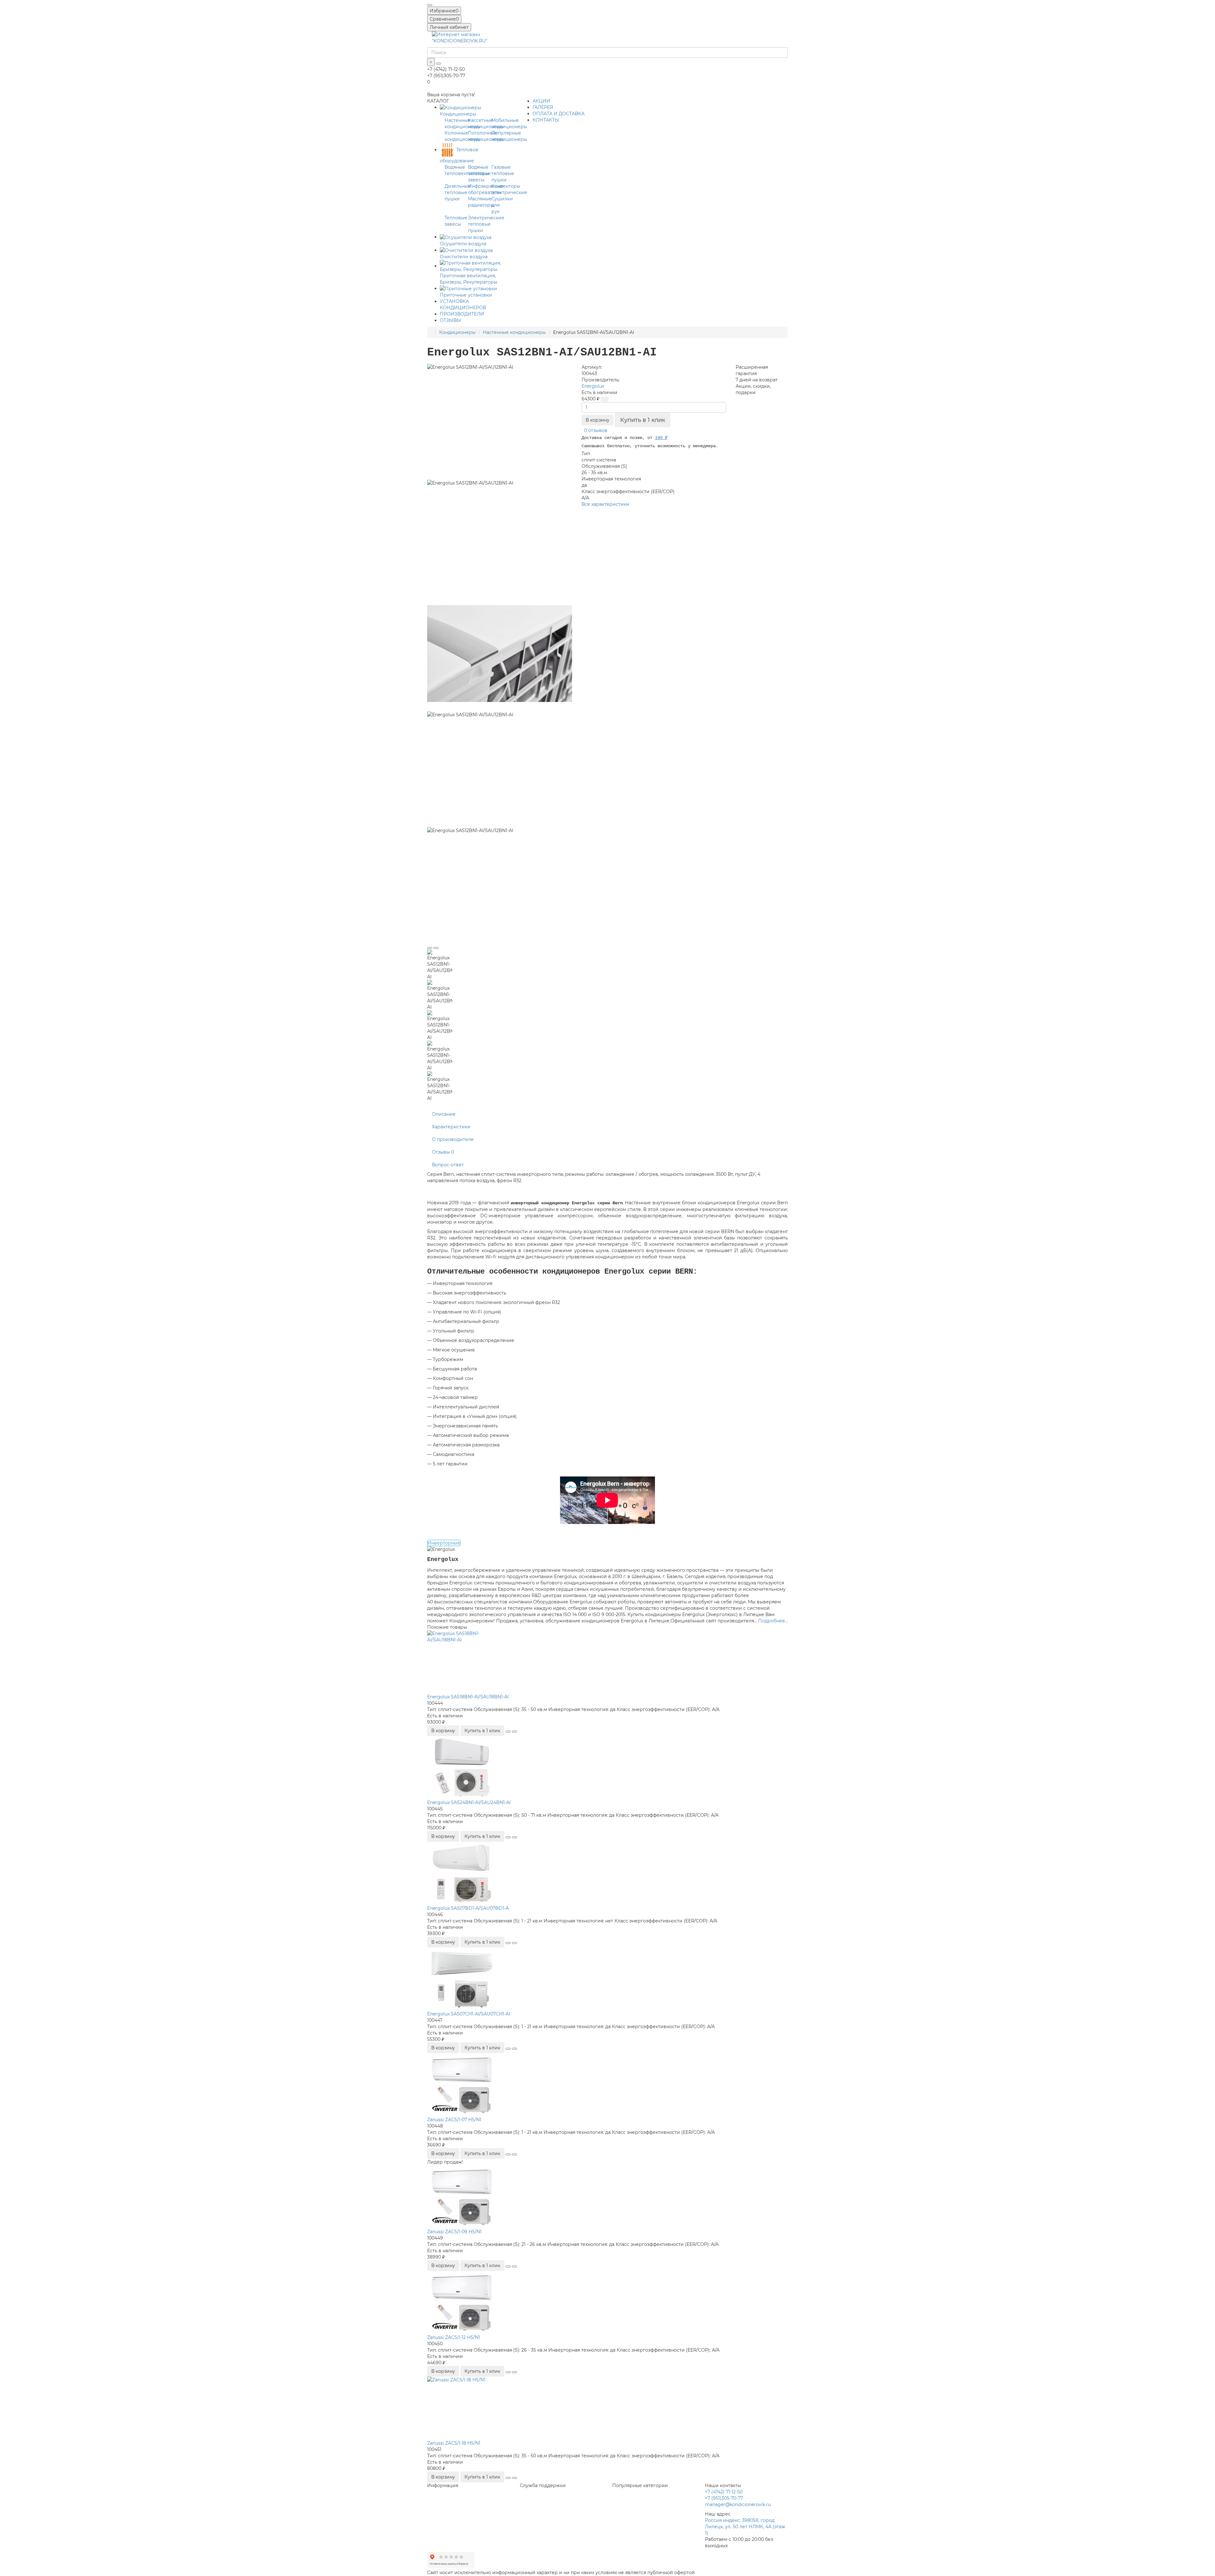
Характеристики (451, 1127)
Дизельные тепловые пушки (458, 192)
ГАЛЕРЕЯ (543, 107)
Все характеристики (605, 504)
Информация (443, 2485)
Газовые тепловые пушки (503, 173)
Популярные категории (640, 2485)
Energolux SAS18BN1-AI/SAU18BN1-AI (468, 1697)
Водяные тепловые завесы (479, 173)
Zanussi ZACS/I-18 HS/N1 (454, 2443)
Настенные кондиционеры (514, 332)
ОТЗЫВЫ (450, 320)
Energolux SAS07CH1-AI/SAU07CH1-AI (469, 2014)
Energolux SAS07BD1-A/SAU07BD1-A (468, 1908)
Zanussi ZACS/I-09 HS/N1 (454, 2232)
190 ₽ (661, 438)
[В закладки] (430, 948)
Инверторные (444, 1543)
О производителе (453, 1139)
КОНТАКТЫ (546, 120)
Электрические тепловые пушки (486, 224)
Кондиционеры (457, 332)
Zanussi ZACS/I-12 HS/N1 (454, 2337)
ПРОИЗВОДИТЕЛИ (462, 314)
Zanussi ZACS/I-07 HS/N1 (454, 2120)
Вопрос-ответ (448, 1165)
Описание (444, 1114)
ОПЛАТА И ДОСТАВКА (558, 114)
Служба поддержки (543, 2485)
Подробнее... (773, 1621)
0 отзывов (596, 430)
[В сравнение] (436, 948)
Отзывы (443, 1152)
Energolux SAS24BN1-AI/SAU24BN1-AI (469, 1802)
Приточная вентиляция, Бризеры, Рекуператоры (469, 279)
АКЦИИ (541, 101)
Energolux (593, 386)
